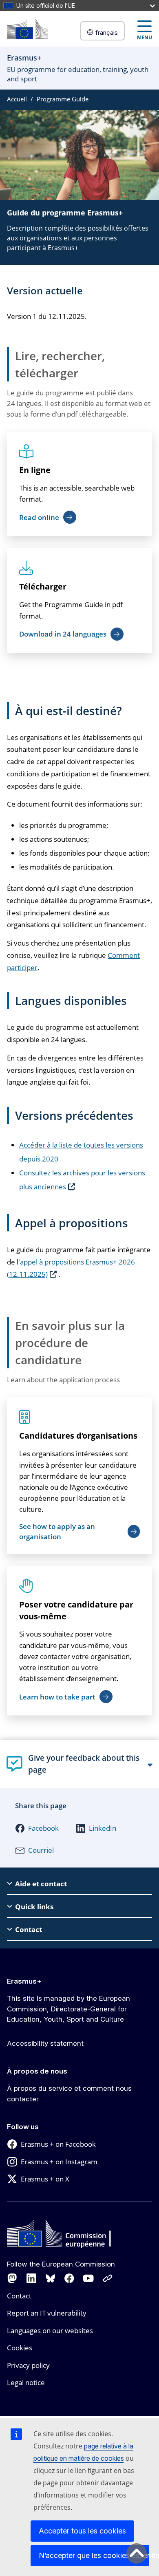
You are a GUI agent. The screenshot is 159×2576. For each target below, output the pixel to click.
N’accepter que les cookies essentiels (94, 2555)
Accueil (17, 99)
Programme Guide (63, 99)
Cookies (20, 2348)
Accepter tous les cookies (82, 2531)
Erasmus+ (24, 1981)
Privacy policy (28, 2365)
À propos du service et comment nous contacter (69, 2094)
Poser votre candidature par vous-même (76, 1610)
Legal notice (26, 2382)
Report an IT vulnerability (47, 2313)
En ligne (35, 470)
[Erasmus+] (27, 29)
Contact (19, 2296)
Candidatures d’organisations (78, 1436)
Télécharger (43, 586)
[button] (37, 1828)
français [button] (107, 33)
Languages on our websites (50, 2331)
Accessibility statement (45, 2043)
